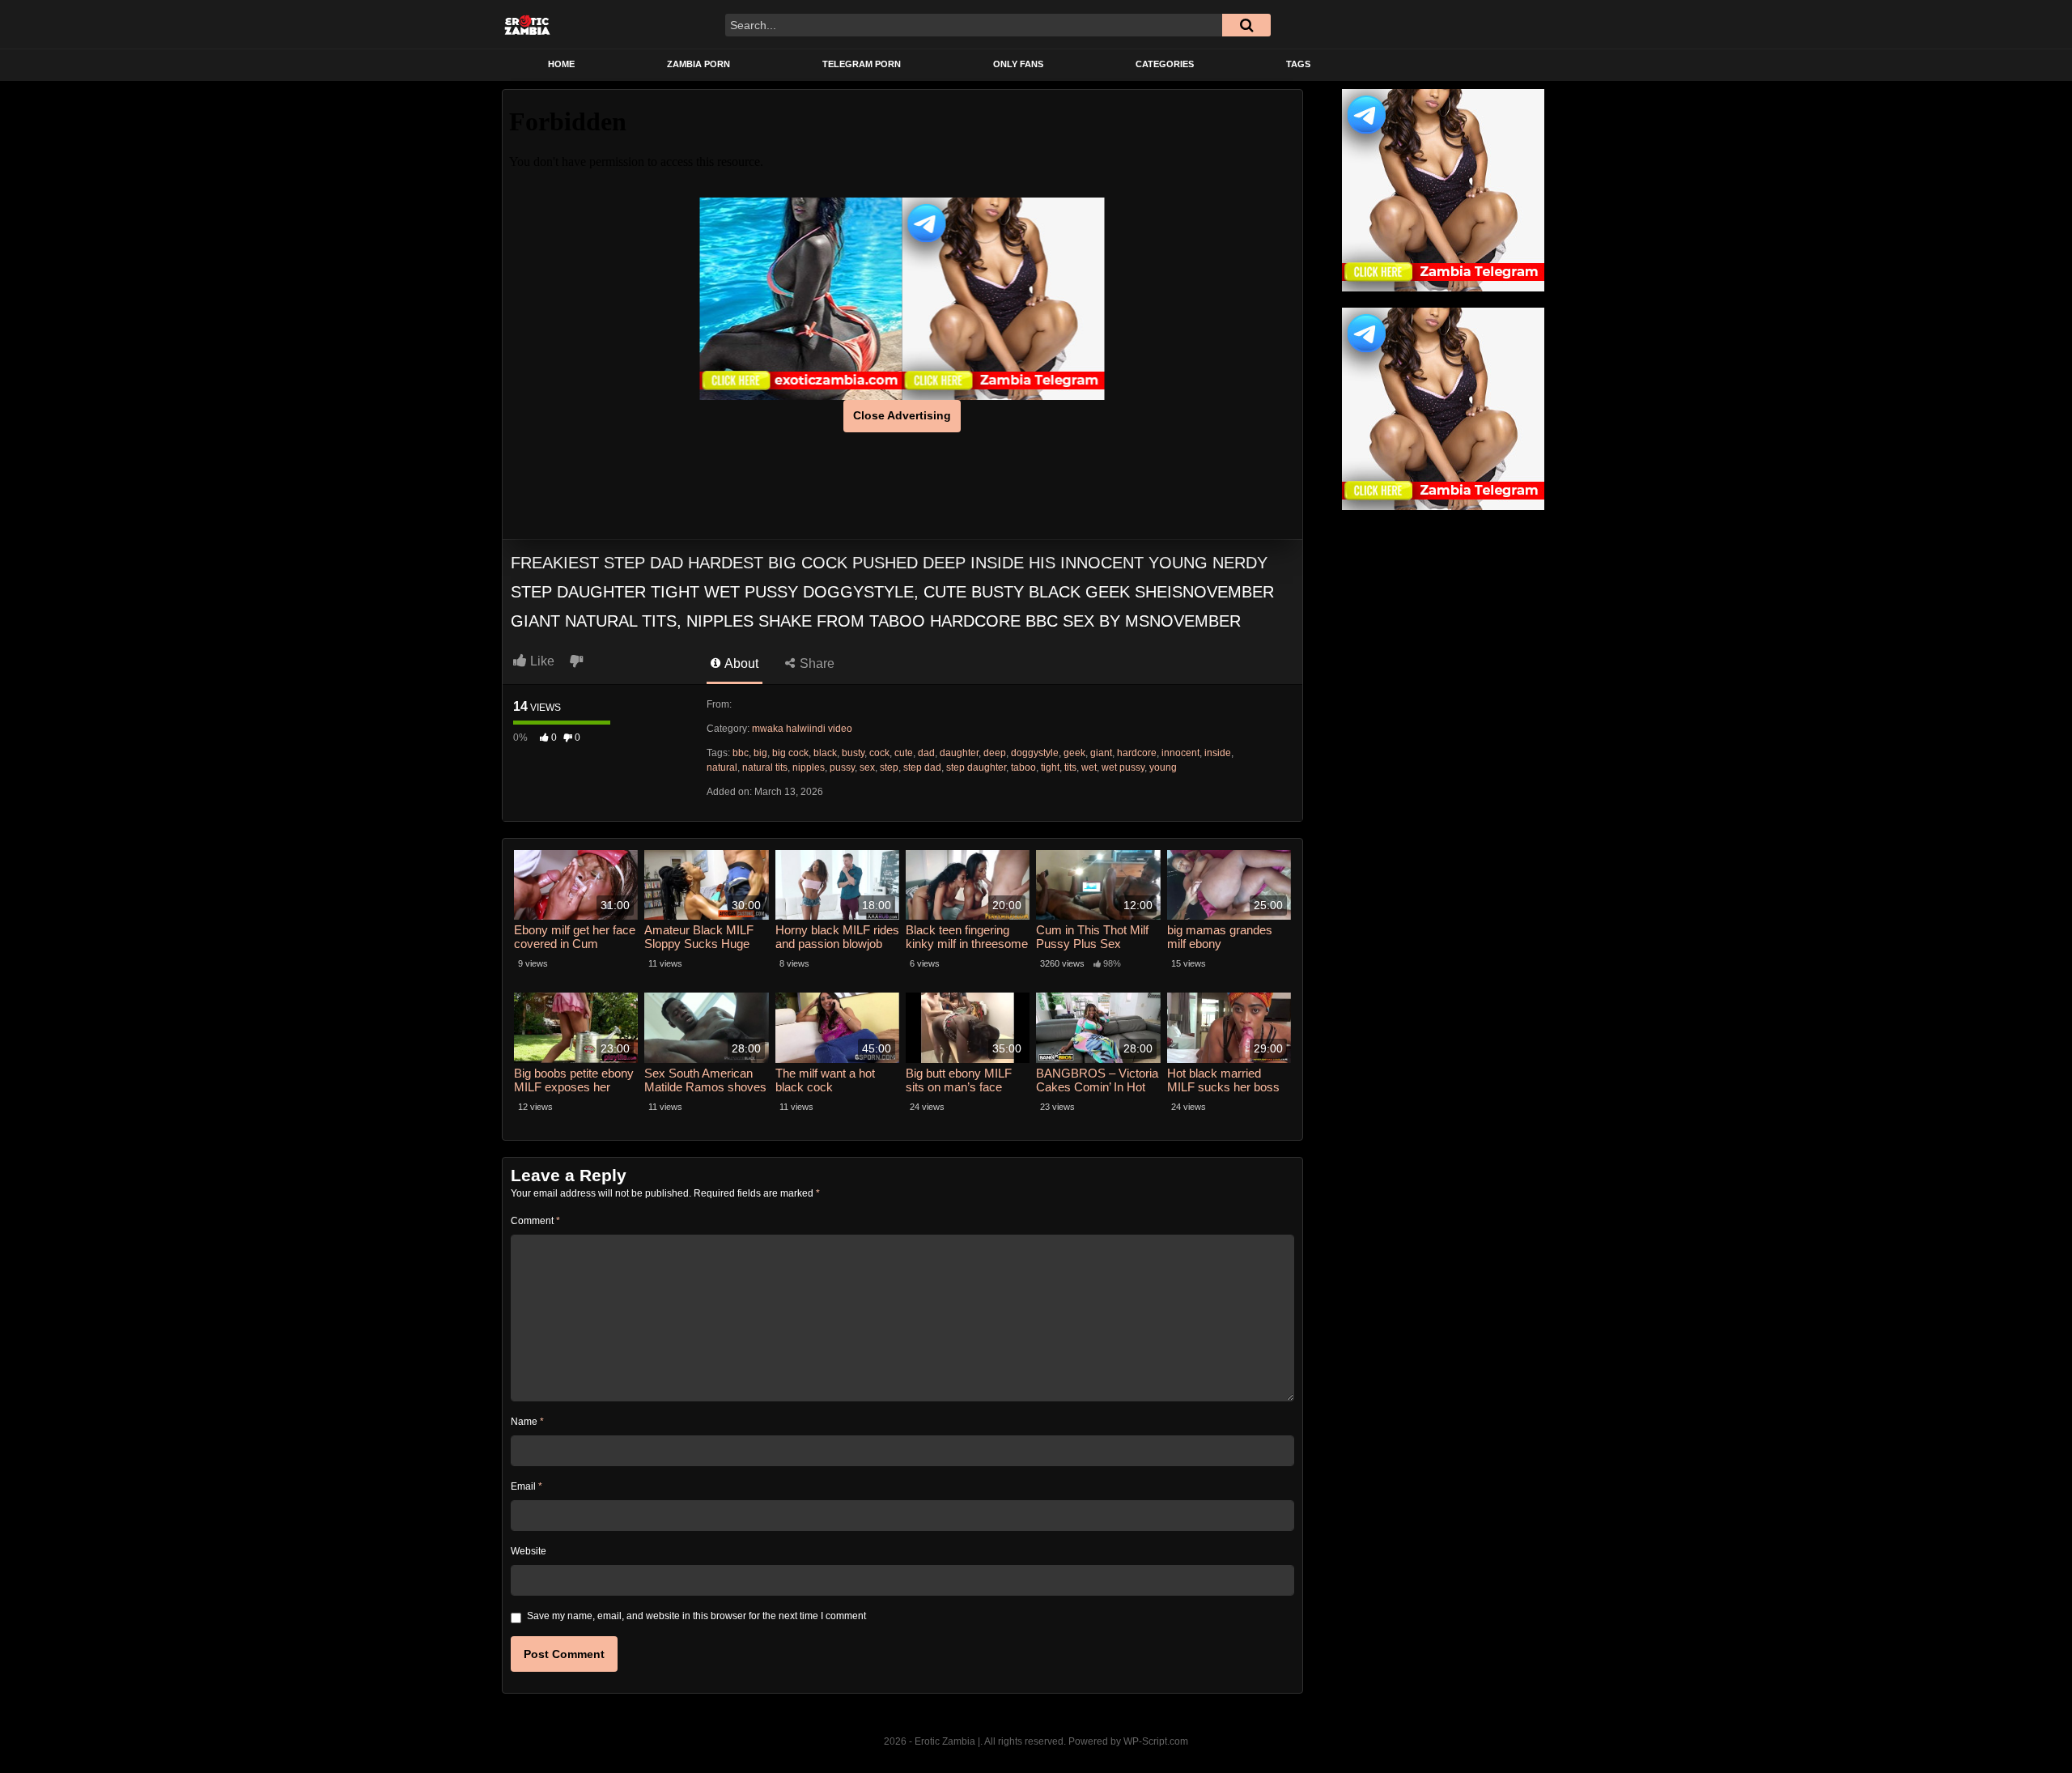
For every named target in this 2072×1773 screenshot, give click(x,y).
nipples (809, 767)
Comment (535, 1221)
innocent (1180, 753)
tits (1070, 767)
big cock (790, 753)
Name (527, 1422)
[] (1246, 25)
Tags (1298, 64)
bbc (741, 753)
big (760, 753)
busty (853, 753)
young (1163, 767)
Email (526, 1486)
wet (1089, 767)
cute (904, 753)
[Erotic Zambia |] (527, 24)
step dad (922, 767)
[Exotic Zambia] (801, 299)
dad (926, 753)
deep (995, 753)
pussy (842, 767)
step (889, 767)
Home (561, 64)
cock (879, 753)
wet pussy (1123, 767)
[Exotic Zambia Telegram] (1004, 299)
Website (529, 1551)
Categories (1165, 64)
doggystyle (1035, 753)
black (825, 753)
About (740, 663)
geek (1074, 753)
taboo (1023, 767)
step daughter (976, 767)
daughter (959, 753)
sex (867, 767)
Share (815, 663)
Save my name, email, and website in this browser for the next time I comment (696, 1616)
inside (1218, 753)
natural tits (765, 767)
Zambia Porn (698, 64)
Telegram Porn (862, 64)
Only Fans (1018, 64)
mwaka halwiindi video (802, 729)
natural (722, 767)
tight (1050, 767)
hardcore (1137, 753)
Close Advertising (902, 415)
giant (1101, 753)
